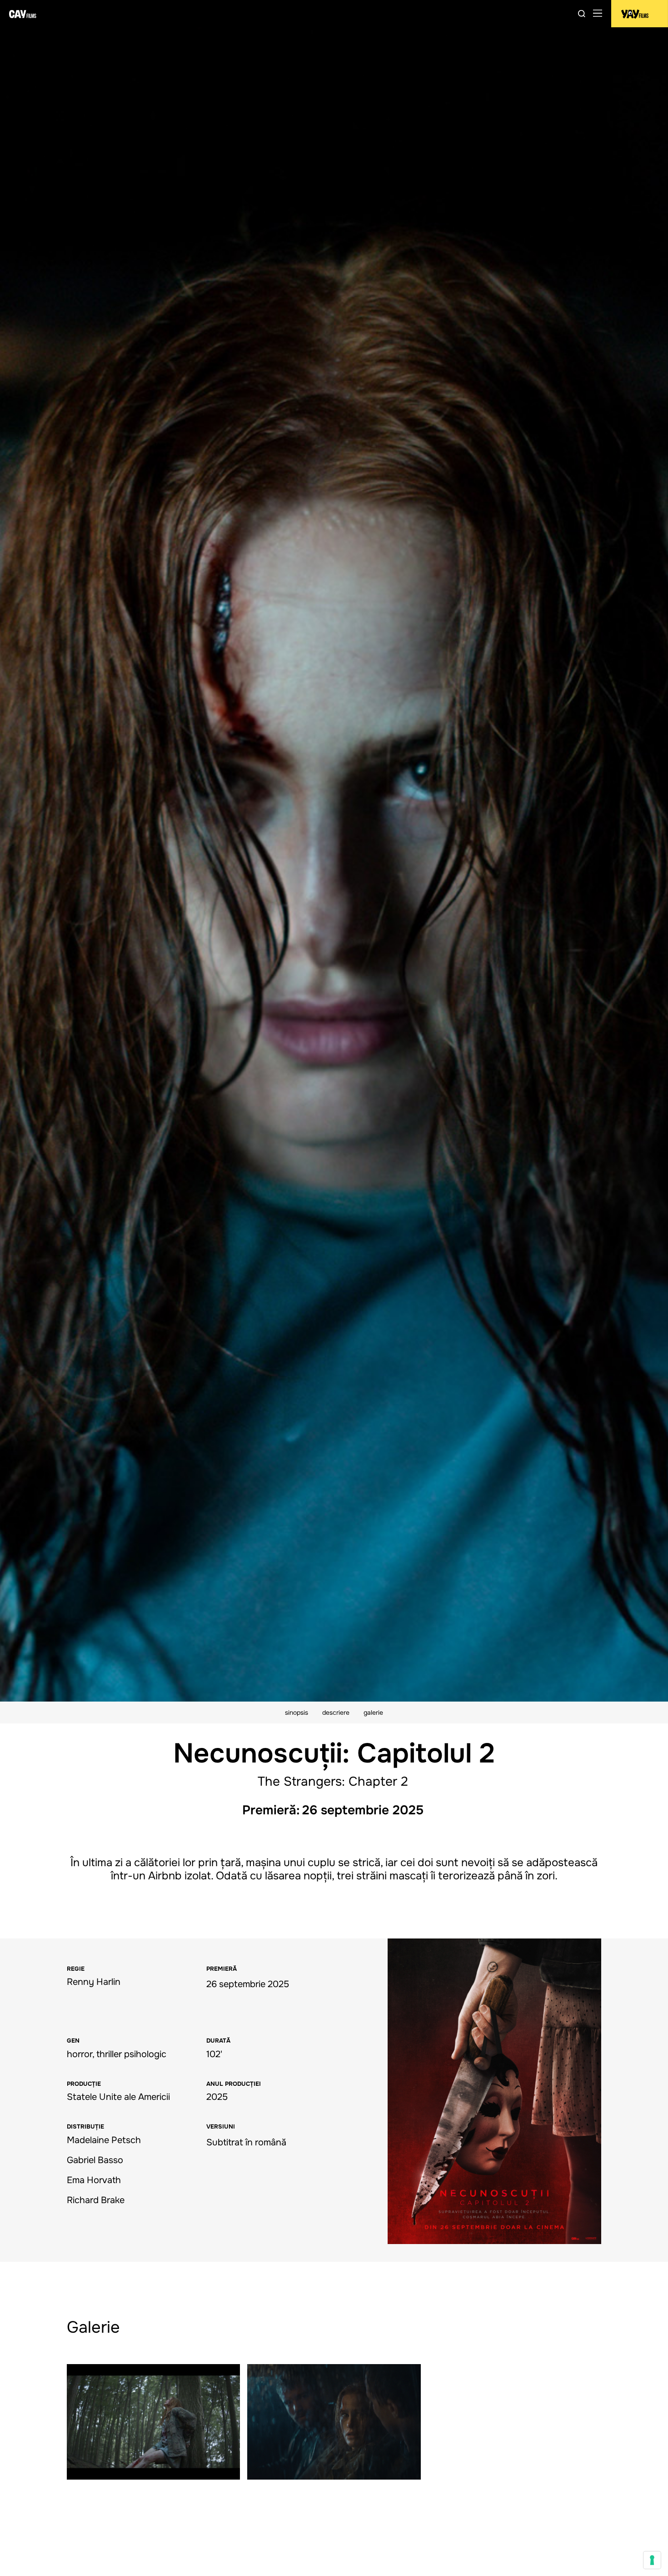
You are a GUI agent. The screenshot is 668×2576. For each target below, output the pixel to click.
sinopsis (297, 1712)
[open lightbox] (494, 2091)
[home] (23, 14)
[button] (598, 14)
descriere (336, 1712)
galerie (373, 1712)
